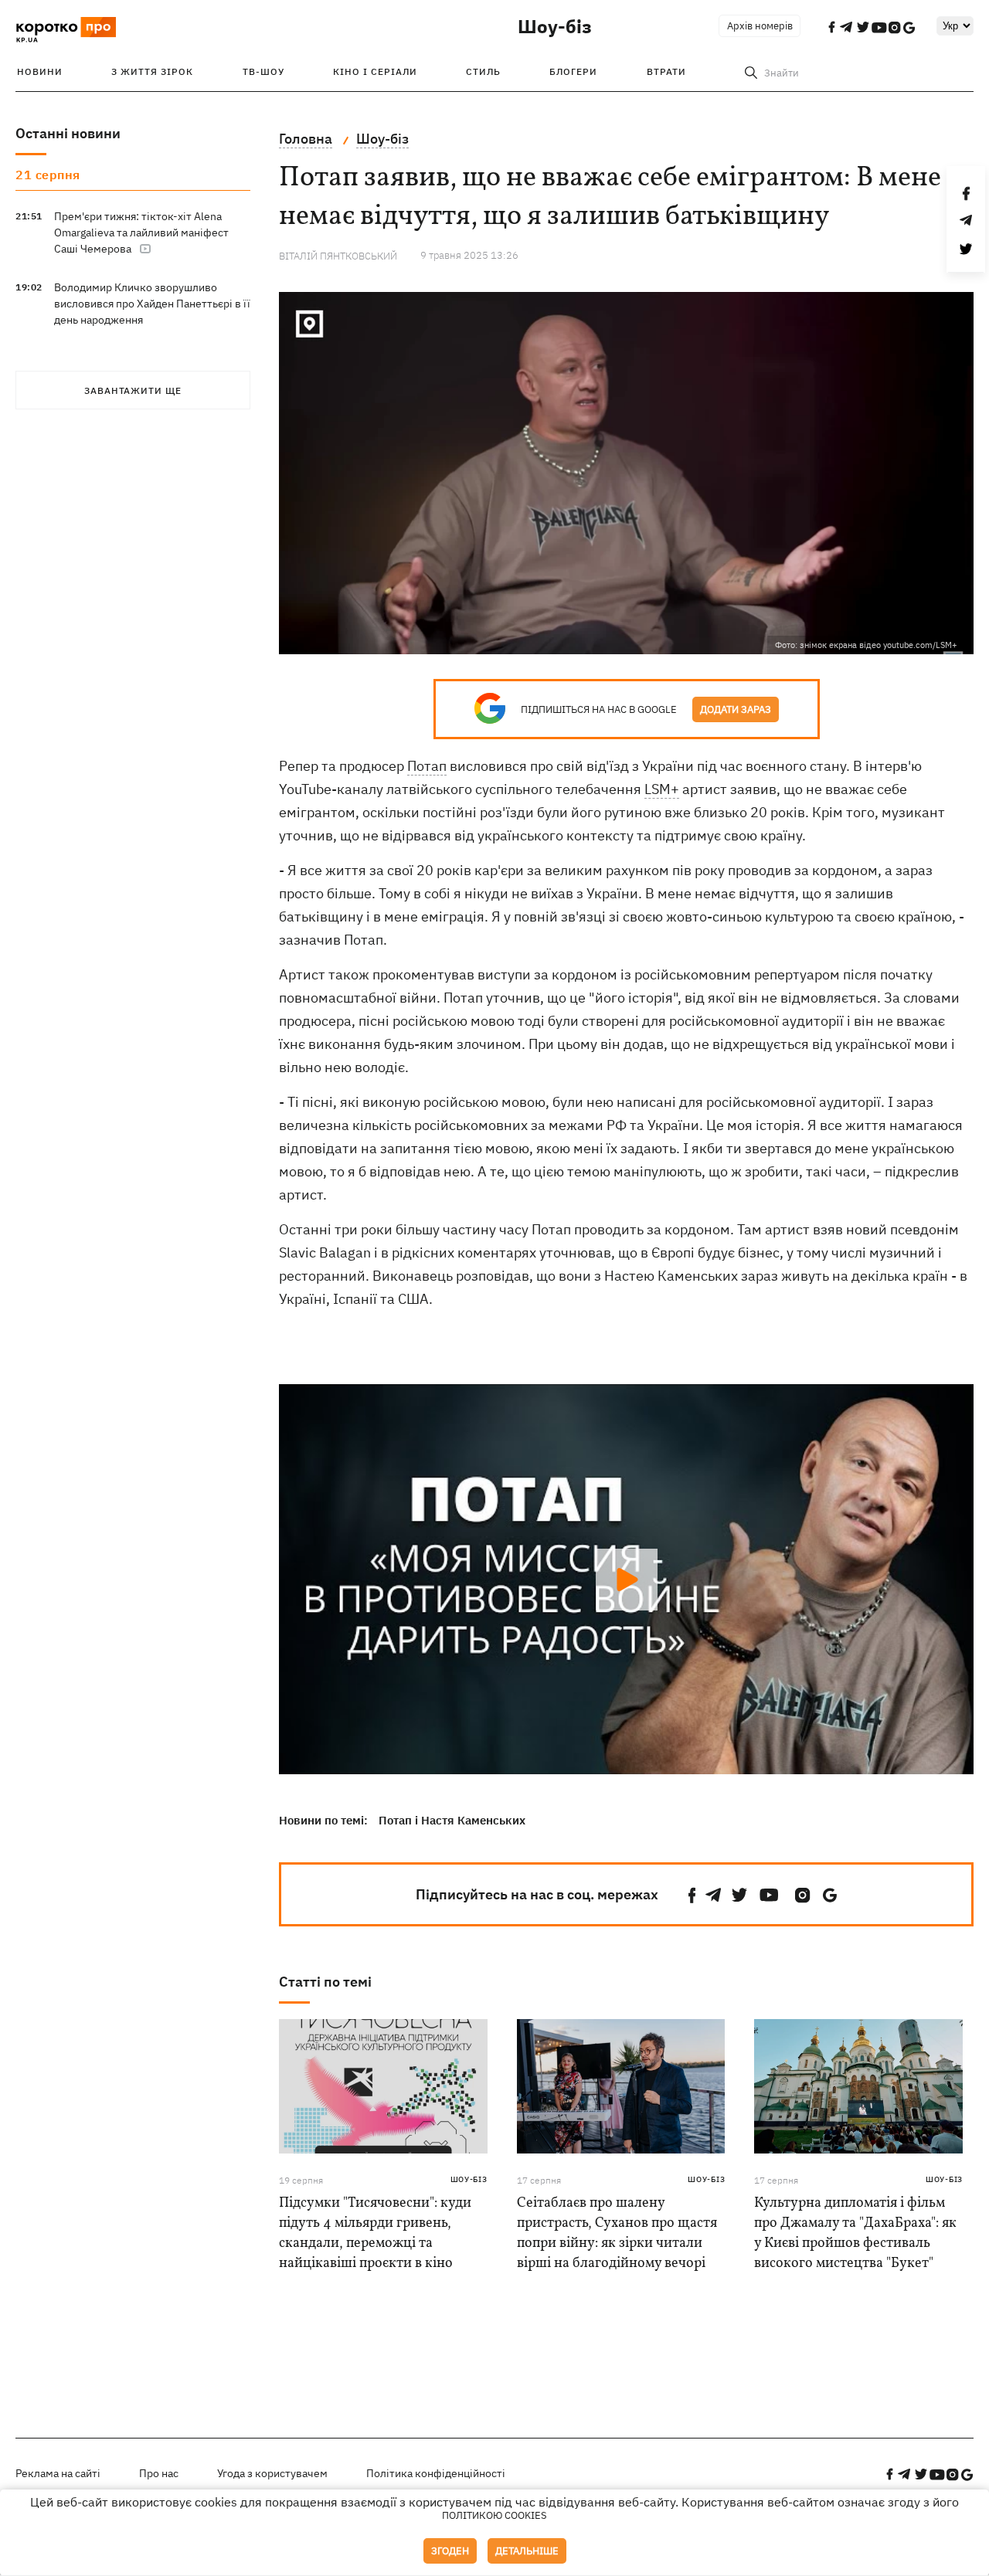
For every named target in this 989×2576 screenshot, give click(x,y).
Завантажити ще (133, 390)
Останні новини (68, 133)
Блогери (573, 71)
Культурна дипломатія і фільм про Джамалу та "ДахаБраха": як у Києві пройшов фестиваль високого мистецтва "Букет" (855, 2233)
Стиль (483, 71)
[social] (692, 1895)
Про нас (159, 2473)
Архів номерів (760, 26)
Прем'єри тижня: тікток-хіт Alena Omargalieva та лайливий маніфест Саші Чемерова (141, 232)
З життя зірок (152, 71)
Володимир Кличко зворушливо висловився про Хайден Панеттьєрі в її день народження (152, 304)
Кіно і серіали (375, 71)
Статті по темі (325, 1982)
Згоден (450, 2551)
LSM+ (662, 789)
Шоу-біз (555, 26)
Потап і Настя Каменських (452, 1820)
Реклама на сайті (58, 2473)
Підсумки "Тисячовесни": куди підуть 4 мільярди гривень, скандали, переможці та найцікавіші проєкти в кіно (375, 2233)
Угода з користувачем (272, 2473)
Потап (427, 766)
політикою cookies (494, 2515)
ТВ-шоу (263, 71)
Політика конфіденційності (436, 2473)
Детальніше (527, 2551)
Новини (40, 71)
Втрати (666, 71)
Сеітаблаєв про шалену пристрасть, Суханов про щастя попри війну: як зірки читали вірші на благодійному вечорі (617, 2233)
